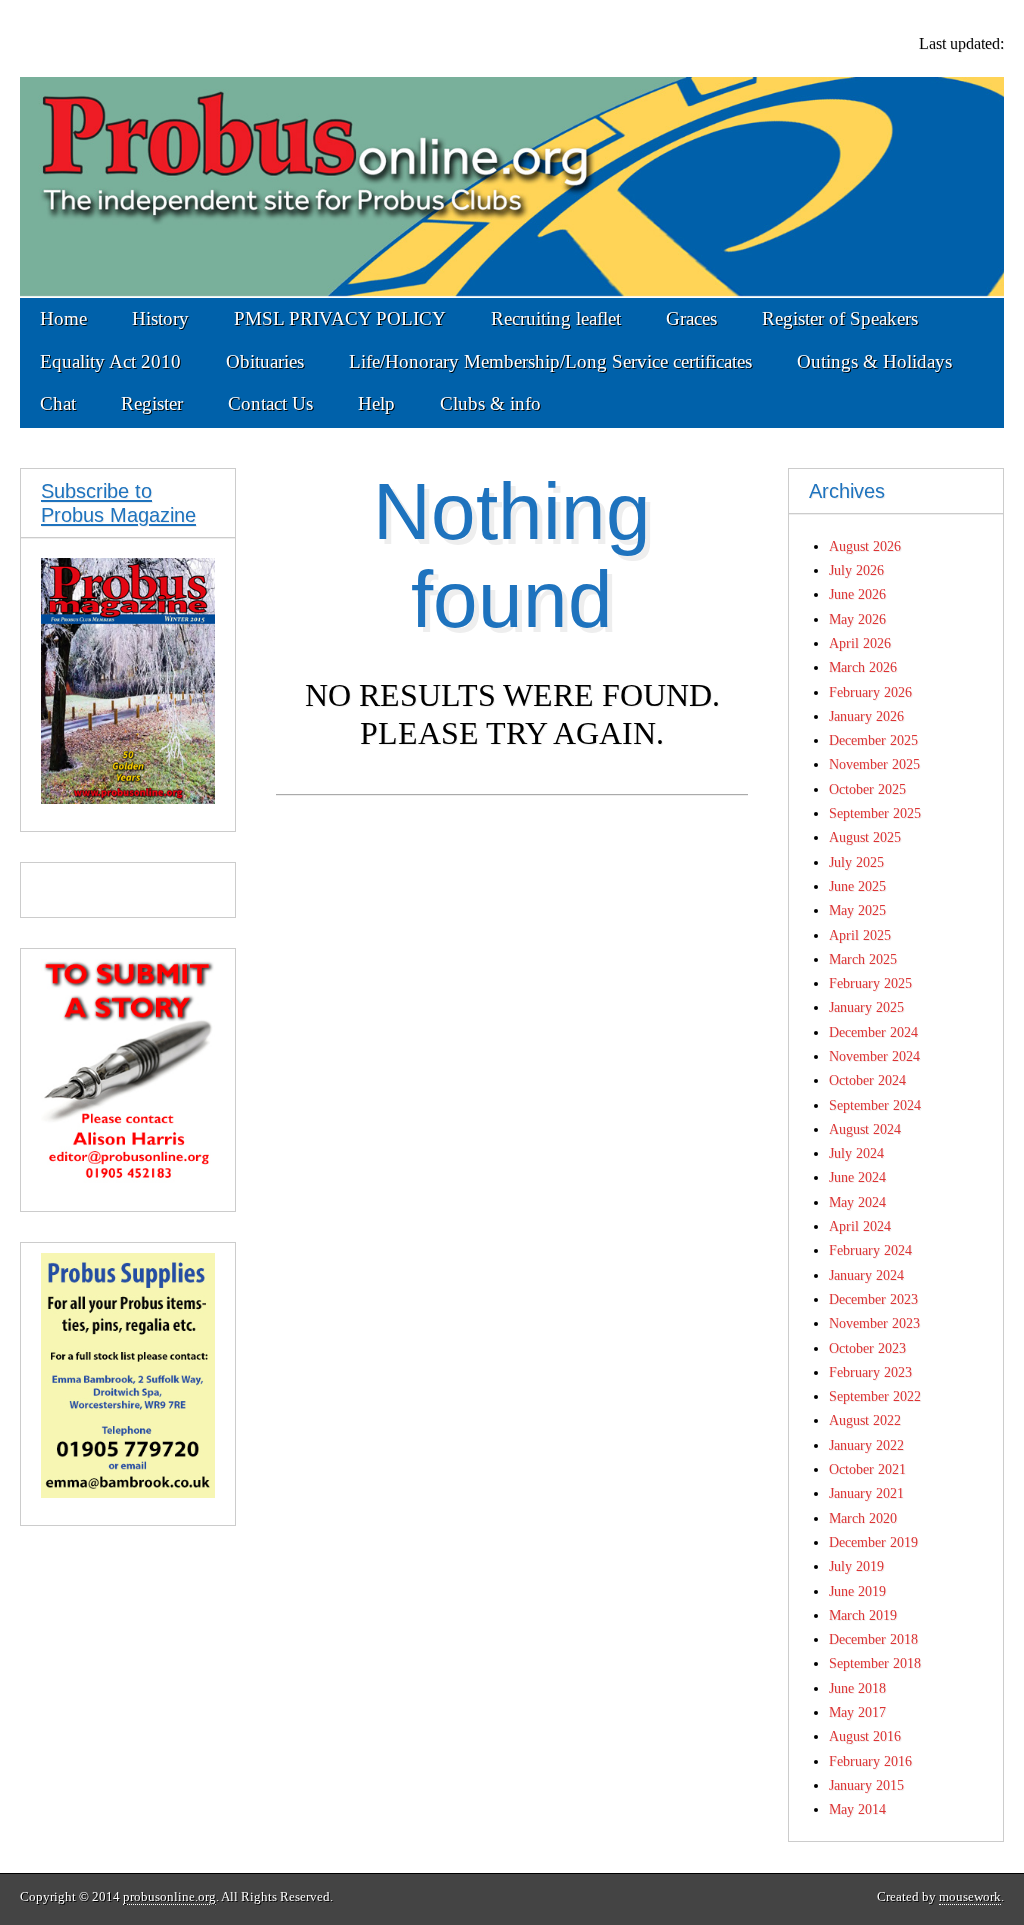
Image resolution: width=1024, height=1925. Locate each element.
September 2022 (875, 1396)
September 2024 (875, 1105)
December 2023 (873, 1299)
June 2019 (857, 1591)
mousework (970, 1897)
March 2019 (863, 1615)
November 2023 (874, 1323)
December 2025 (873, 740)
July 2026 (856, 570)
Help (376, 403)
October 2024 (867, 1080)
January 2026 (866, 716)
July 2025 (856, 862)
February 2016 (870, 1761)
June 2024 (857, 1177)
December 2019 (873, 1542)
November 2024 (874, 1056)
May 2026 (857, 619)
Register (152, 403)
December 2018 (873, 1639)
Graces (691, 318)
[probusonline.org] (512, 149)
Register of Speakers (840, 318)
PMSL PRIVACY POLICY (340, 318)
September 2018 (875, 1663)
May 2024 (857, 1202)
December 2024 (873, 1032)
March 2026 (863, 667)
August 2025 (865, 837)
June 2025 (857, 886)
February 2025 (870, 983)
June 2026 (857, 594)
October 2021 (867, 1469)
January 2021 (866, 1493)
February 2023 (870, 1372)
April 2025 (860, 935)
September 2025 (875, 813)
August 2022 (865, 1420)
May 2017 (857, 1712)
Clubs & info (490, 403)
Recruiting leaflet (556, 318)
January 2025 (866, 1007)
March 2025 (863, 959)
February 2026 (870, 692)
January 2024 (866, 1275)
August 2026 (865, 546)
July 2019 (856, 1566)
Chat (58, 403)
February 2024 (870, 1250)
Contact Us (270, 403)
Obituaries (265, 361)
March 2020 (863, 1518)
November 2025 (874, 764)
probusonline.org (169, 1897)
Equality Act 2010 (110, 361)
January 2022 (866, 1445)
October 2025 (867, 789)
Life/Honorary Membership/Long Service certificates (550, 361)
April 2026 (860, 643)
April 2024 (860, 1226)
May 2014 (857, 1809)
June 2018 (857, 1688)
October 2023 (867, 1348)
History (160, 318)
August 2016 (865, 1736)
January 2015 (866, 1785)
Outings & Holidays (874, 361)
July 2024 (856, 1153)
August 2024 (865, 1129)
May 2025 (857, 910)
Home (63, 318)
